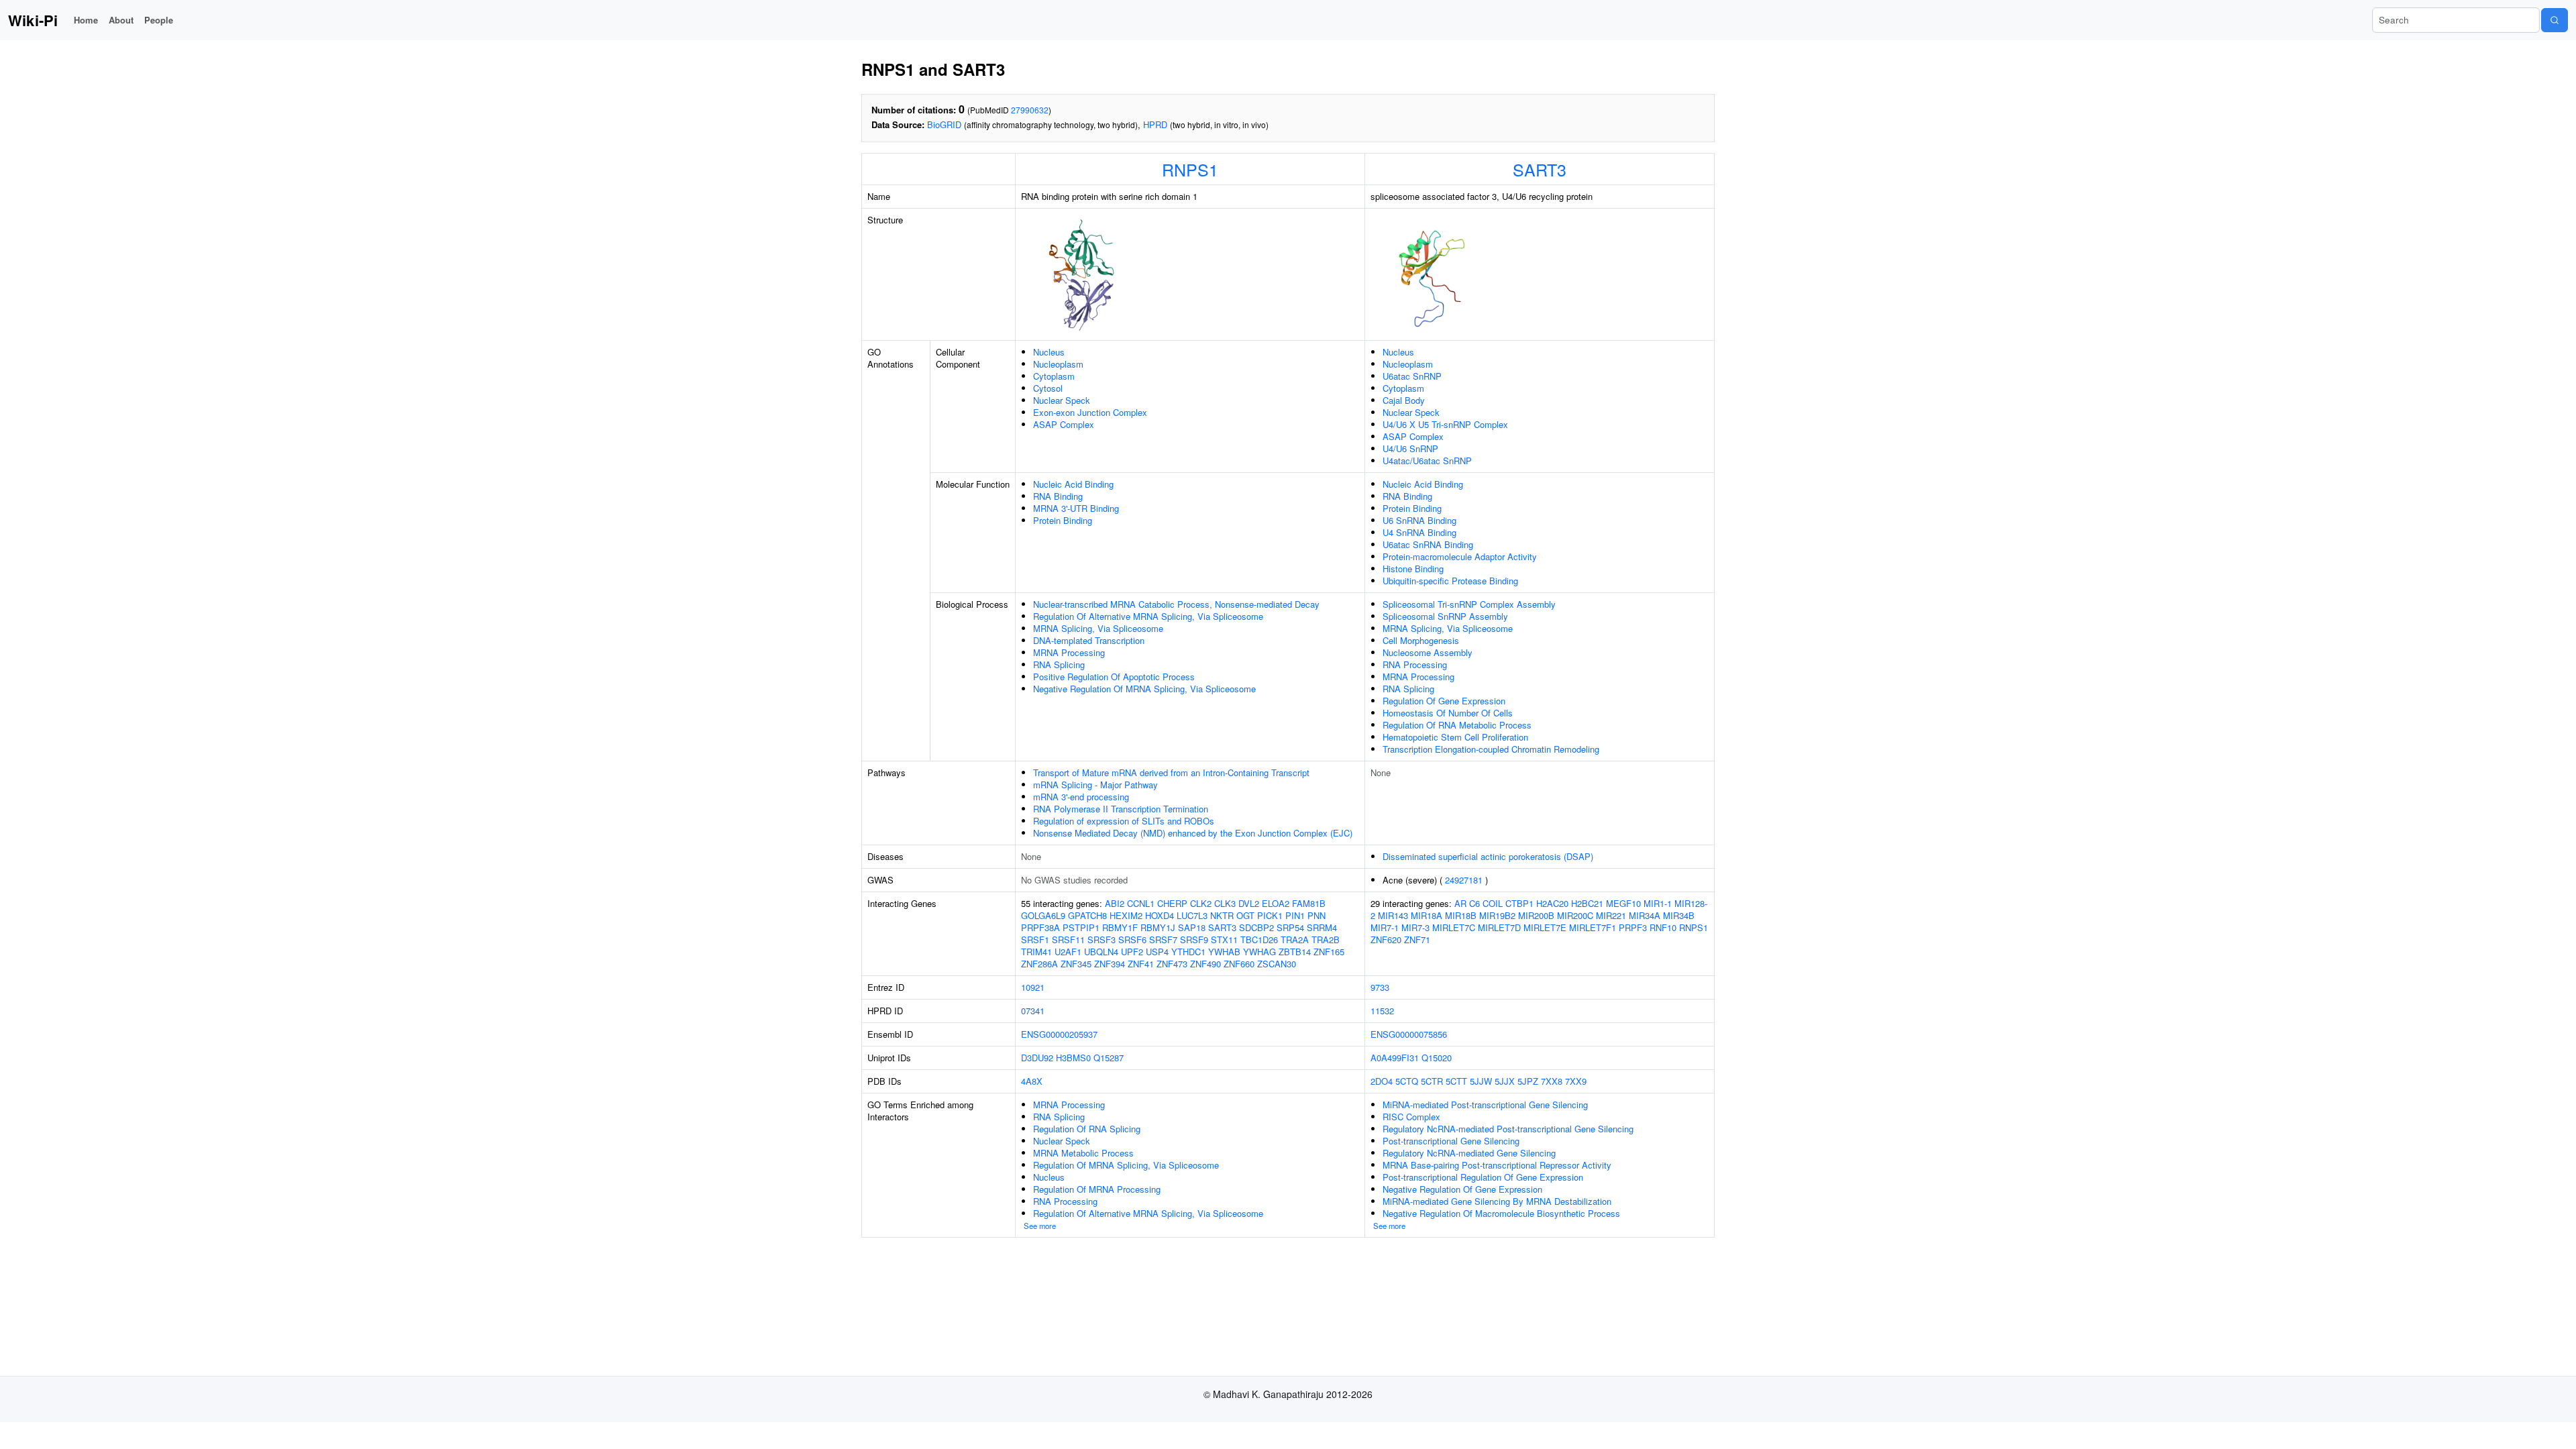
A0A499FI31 (1395, 1058)
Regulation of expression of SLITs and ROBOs (1124, 821)
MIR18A (1427, 915)
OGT (1245, 915)
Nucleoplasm (1058, 364)
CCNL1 (1141, 903)
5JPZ (1528, 1081)
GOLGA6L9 (1043, 915)
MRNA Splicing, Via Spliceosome (1098, 628)
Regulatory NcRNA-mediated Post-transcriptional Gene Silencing (1508, 1129)
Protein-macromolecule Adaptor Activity (1460, 556)
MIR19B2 (1497, 915)
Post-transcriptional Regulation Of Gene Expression (1483, 1177)
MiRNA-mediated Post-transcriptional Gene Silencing (1485, 1105)
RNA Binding (1058, 496)
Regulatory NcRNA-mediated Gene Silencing (1469, 1153)
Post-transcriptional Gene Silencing (1451, 1141)
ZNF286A (1039, 964)
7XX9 (1576, 1081)
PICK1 (1270, 915)
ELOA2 (1276, 903)
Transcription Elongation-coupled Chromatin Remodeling (1491, 749)
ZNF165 (1329, 952)
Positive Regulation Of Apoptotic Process (1114, 677)
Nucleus (1049, 352)
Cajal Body (1404, 400)
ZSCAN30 (1277, 964)
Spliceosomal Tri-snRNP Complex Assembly (1469, 604)
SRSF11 (1068, 940)
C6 (1474, 903)
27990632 (1030, 110)
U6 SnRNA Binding (1419, 520)
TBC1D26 (1259, 940)
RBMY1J (1158, 927)
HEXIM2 (1126, 915)
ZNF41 (1141, 964)
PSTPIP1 (1081, 927)
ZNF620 (1386, 940)
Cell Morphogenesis (1421, 640)
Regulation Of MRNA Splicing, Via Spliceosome (1126, 1165)
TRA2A (1295, 940)
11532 (1382, 1011)
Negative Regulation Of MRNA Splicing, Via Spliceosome (1144, 689)
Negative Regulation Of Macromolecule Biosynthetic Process (1501, 1213)
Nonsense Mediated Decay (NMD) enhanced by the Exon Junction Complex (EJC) (1193, 833)
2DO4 (1382, 1081)
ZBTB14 (1295, 952)
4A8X (1032, 1081)
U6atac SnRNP (1412, 376)
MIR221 (1611, 915)
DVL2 (1249, 903)
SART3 (1540, 169)
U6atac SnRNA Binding (1428, 544)
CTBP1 (1519, 903)
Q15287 (1109, 1058)
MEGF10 (1623, 903)
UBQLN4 (1101, 952)
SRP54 (1290, 927)
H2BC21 (1587, 903)
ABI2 (1115, 903)
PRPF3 (1633, 927)
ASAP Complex (1064, 424)
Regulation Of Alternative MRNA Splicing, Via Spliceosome (1148, 616)
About (121, 20)
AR (1460, 903)
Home (86, 20)
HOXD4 (1160, 915)
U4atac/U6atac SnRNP (1427, 461)
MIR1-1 (1658, 903)
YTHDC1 (1188, 952)
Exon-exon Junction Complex (1090, 412)
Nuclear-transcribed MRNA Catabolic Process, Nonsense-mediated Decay (1176, 604)
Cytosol (1048, 388)
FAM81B (1309, 903)
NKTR (1222, 915)
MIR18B (1461, 915)
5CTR (1432, 1081)
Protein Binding (1063, 520)
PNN (1317, 915)
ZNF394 (1110, 964)
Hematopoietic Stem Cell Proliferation (1455, 737)
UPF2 (1132, 952)
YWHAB (1224, 952)
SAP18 (1192, 927)
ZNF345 (1076, 964)
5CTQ (1407, 1081)
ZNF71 (1417, 940)
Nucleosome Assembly (1428, 652)
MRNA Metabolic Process (1083, 1153)
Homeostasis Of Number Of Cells (1448, 713)
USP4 (1157, 952)
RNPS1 (1190, 169)
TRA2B (1326, 940)
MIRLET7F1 (1593, 927)
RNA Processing (1415, 664)
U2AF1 (1068, 952)
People (159, 20)
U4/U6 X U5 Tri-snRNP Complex (1445, 424)
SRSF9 (1194, 940)
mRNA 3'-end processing (1081, 797)
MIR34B (1679, 915)
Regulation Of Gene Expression (1444, 701)
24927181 (1464, 880)
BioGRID (944, 124)
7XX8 (1552, 1081)
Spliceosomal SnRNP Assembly (1445, 616)
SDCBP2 (1256, 927)
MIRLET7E (1545, 927)
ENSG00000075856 (1409, 1034)
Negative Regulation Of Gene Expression (1462, 1189)
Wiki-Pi (33, 20)
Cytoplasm (1054, 376)
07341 (1033, 1011)
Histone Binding (1413, 569)
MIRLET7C (1454, 927)
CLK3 (1225, 903)
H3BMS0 (1073, 1058)
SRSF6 (1132, 940)
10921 (1033, 987)
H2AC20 (1552, 903)
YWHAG (1259, 952)
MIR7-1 (1385, 927)
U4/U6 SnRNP (1410, 448)
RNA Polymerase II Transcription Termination (1121, 809)
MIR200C (1575, 915)
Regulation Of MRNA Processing (1097, 1189)
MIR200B (1536, 915)
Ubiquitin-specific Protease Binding (1450, 581)
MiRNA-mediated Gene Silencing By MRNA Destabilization (1497, 1201)
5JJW (1481, 1081)
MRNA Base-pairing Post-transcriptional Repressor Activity (1497, 1165)
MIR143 (1393, 915)
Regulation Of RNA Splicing (1087, 1129)
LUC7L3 (1192, 915)
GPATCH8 (1087, 915)
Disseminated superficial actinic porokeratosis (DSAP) (1488, 856)
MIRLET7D (1499, 927)
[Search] (2555, 20)
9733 (1380, 987)
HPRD (1155, 124)
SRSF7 (1163, 940)
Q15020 (1437, 1058)
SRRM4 (1322, 927)
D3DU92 (1037, 1058)
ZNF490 (1205, 964)
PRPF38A (1040, 927)
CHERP (1172, 903)
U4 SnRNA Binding (1419, 532)
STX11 (1224, 940)
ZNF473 (1172, 964)
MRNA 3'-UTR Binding (1076, 508)
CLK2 (1201, 903)
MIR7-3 (1415, 927)
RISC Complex (1411, 1117)
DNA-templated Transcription (1089, 640)
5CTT (1456, 1081)
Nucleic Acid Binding (1073, 484)
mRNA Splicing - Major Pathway (1095, 785)
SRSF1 (1035, 940)
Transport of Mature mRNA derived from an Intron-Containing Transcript (1171, 772)
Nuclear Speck (1062, 400)
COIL (1493, 903)
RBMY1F (1120, 927)
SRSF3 (1102, 940)
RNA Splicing (1059, 664)
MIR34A (1645, 915)
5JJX (1505, 1081)
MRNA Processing (1069, 652)
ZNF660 (1239, 964)
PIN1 (1295, 915)
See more (1040, 1226)
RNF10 (1663, 927)
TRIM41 (1036, 952)
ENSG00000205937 (1059, 1034)
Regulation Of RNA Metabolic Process (1457, 725)
